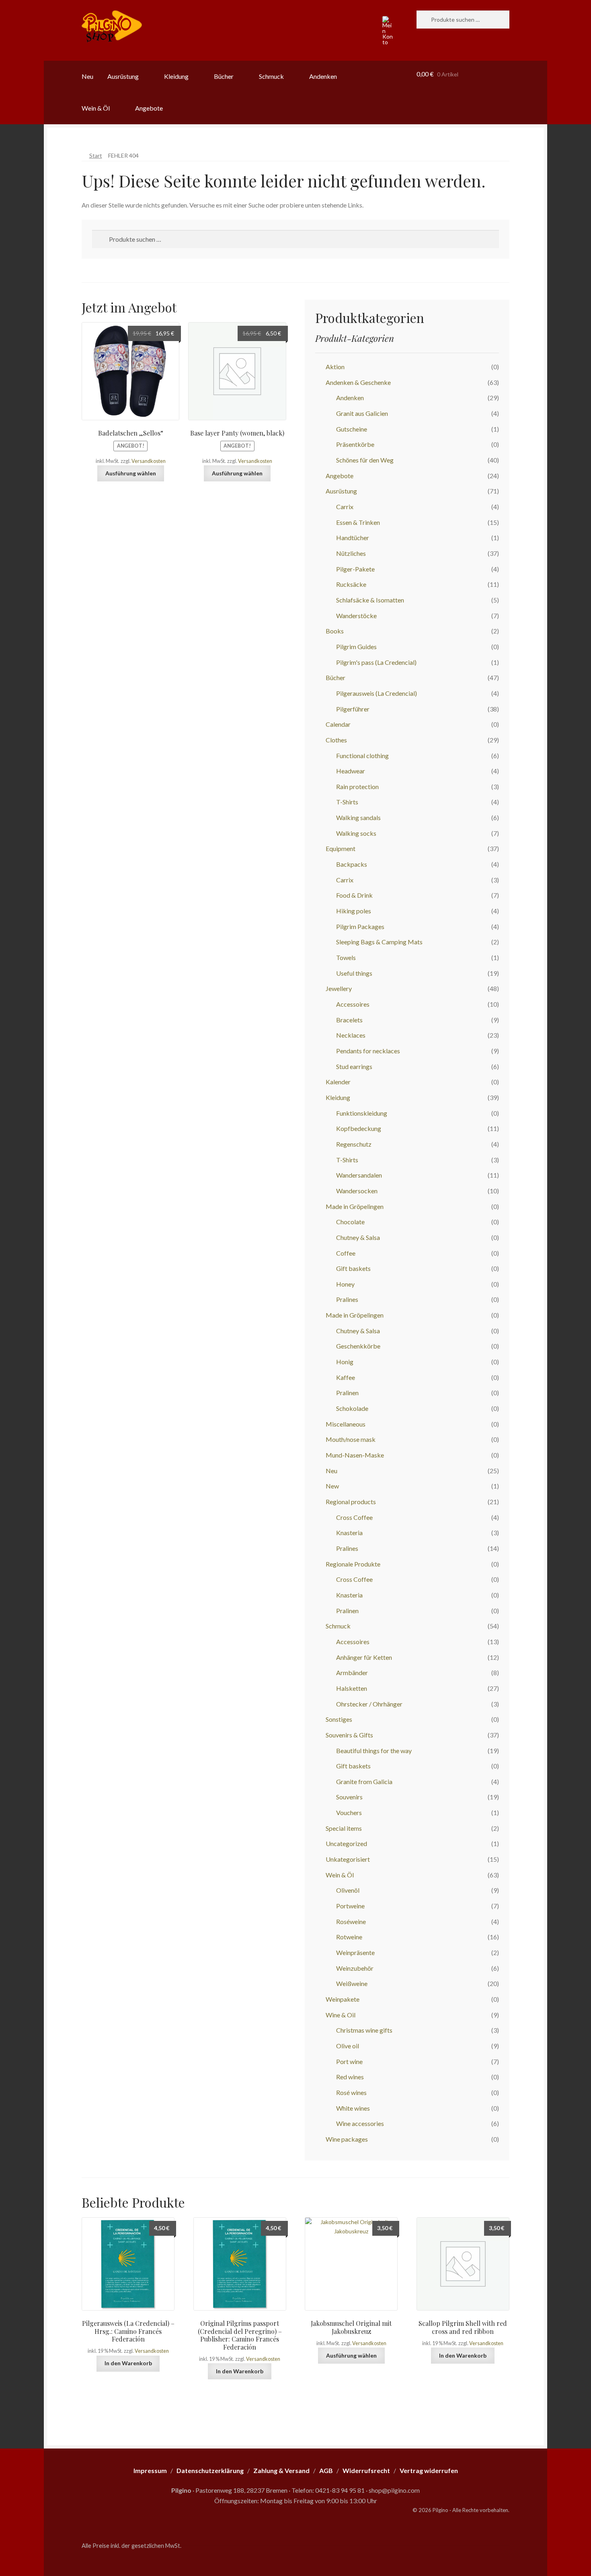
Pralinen (347, 1393)
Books (335, 631)
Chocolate (350, 1222)
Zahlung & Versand (281, 2470)
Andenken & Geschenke (358, 382)
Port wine (349, 2061)
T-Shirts (347, 802)
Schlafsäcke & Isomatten (370, 600)
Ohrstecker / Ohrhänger (369, 1704)
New (332, 1486)
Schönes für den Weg (365, 460)
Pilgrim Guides (356, 647)
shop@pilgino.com (394, 2490)
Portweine (350, 1906)
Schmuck (271, 76)
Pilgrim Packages (360, 926)
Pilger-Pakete (355, 569)
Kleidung (176, 76)
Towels (346, 957)
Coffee (346, 1253)
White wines (353, 2108)
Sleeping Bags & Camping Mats (379, 942)
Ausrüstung (123, 76)
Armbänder (352, 1672)
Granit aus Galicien (362, 413)
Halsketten (352, 1688)
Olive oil (348, 2046)
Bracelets (349, 1020)
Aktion (335, 367)
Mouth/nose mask (351, 1439)
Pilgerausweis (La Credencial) (377, 693)
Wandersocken (357, 1191)
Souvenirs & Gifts (349, 1735)
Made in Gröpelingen (355, 1206)
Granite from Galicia (364, 1781)
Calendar (338, 724)
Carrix (345, 507)
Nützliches (351, 553)
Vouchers (349, 1812)
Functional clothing (362, 756)
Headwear (351, 771)
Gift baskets (353, 1268)
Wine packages (347, 2139)
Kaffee (346, 1377)
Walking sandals (358, 817)
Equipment (341, 848)
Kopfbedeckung (359, 1128)
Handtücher (353, 538)
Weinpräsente (355, 1952)
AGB (326, 2470)
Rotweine (349, 1937)
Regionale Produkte (353, 1564)
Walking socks (356, 833)
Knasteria (349, 1533)
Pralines (347, 1299)
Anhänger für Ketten (364, 1657)
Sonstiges (339, 1719)
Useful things (354, 973)
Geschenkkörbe (358, 1346)
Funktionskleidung (362, 1113)
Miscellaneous (346, 1424)
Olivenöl (348, 1890)
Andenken (323, 76)
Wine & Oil (341, 2015)
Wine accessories (360, 2123)
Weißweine (352, 1983)
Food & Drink (354, 895)
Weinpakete (343, 1999)
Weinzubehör (355, 1968)
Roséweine (351, 1921)
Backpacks (352, 864)
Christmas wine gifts (364, 2030)
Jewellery (339, 988)
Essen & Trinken (358, 522)
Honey (345, 1284)
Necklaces (351, 1035)
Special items (344, 1828)
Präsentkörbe (355, 444)
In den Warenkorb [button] (128, 2363)
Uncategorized (346, 1843)
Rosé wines (351, 2092)
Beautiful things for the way (374, 1751)
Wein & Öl (96, 108)
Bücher (224, 76)
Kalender (338, 1082)
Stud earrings (354, 1066)
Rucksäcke (351, 584)
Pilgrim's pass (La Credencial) (376, 662)
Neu (87, 76)
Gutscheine (352, 429)
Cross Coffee (354, 1517)
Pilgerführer (353, 709)
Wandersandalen (359, 1175)
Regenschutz (354, 1144)
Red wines (350, 2077)
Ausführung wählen (131, 473)
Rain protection (357, 786)
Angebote (149, 108)
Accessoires (353, 1004)
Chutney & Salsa (358, 1237)
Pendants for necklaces (368, 1051)
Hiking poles (354, 911)
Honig (345, 1362)
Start (96, 155)
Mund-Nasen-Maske (355, 1455)
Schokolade (352, 1408)
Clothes (336, 740)
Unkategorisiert (348, 1859)
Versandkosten (149, 461)
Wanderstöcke (356, 616)
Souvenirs (349, 1797)
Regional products (351, 1502)
